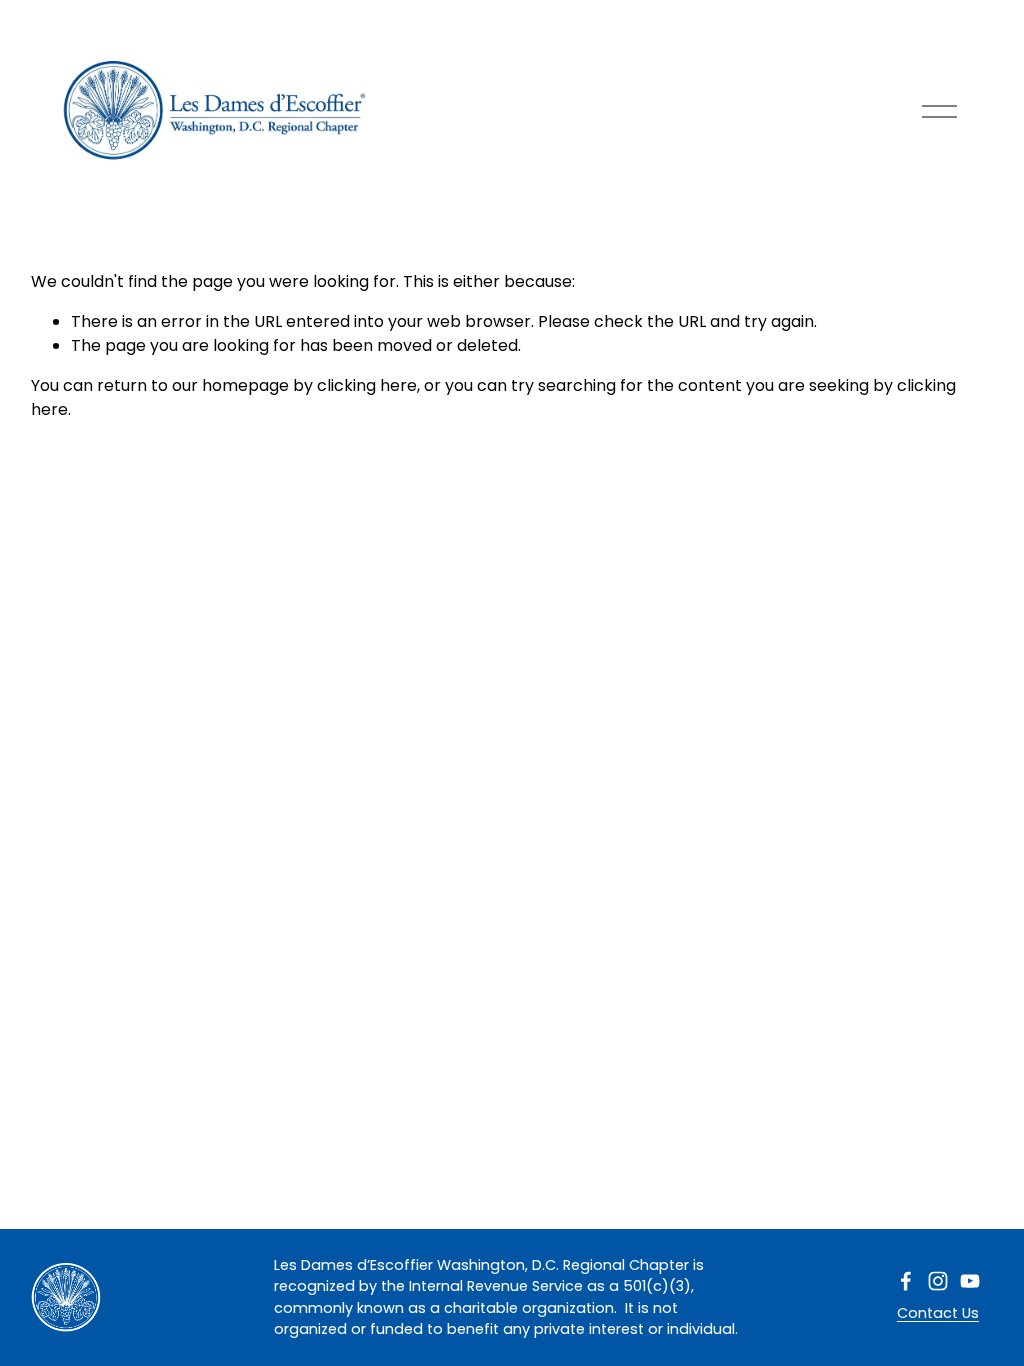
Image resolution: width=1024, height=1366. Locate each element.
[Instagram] (938, 1281)
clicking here (367, 385)
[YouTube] (970, 1281)
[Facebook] (906, 1281)
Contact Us (938, 1313)
